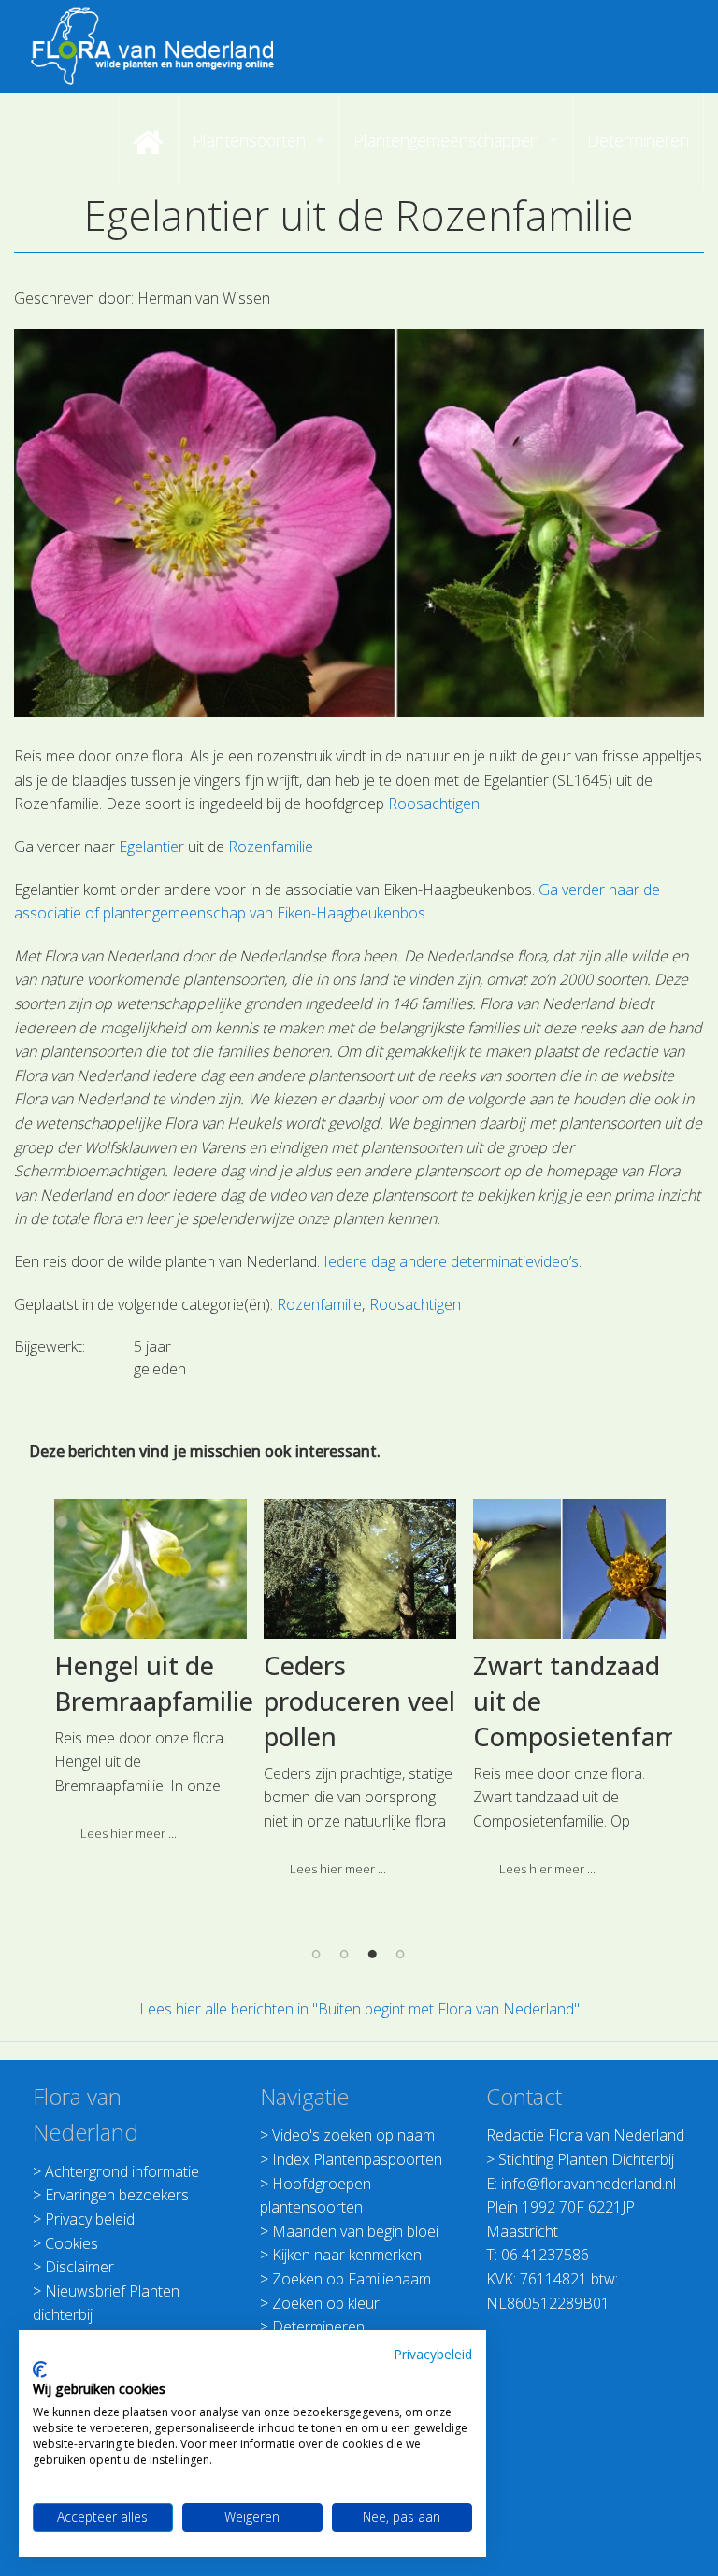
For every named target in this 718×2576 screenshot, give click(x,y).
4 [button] (401, 1954)
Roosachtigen (434, 804)
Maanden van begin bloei (355, 2231)
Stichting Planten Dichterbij (586, 2159)
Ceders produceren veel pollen (359, 1701)
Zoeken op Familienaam (352, 2279)
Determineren (318, 2327)
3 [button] (373, 1954)
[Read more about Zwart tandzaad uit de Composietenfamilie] (569, 1569)
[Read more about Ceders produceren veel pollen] (360, 1569)
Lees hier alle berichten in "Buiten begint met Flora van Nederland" (359, 2009)
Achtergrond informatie (122, 2171)
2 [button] (345, 1954)
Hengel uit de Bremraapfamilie (154, 1683)
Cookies (72, 2243)
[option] (151, 1677)
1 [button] (317, 1954)
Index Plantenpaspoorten (357, 2159)
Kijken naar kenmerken (347, 2255)
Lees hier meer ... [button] (129, 1833)
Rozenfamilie (271, 847)
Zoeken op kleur (326, 2303)
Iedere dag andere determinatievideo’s (451, 1261)
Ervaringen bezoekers (117, 2195)
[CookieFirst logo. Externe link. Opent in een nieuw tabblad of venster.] (40, 2370)
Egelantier (151, 847)
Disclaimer (79, 2267)
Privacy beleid (90, 2219)
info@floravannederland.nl (589, 2184)
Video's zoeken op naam (353, 2135)
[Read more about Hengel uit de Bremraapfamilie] (151, 1569)
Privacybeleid (433, 2354)
